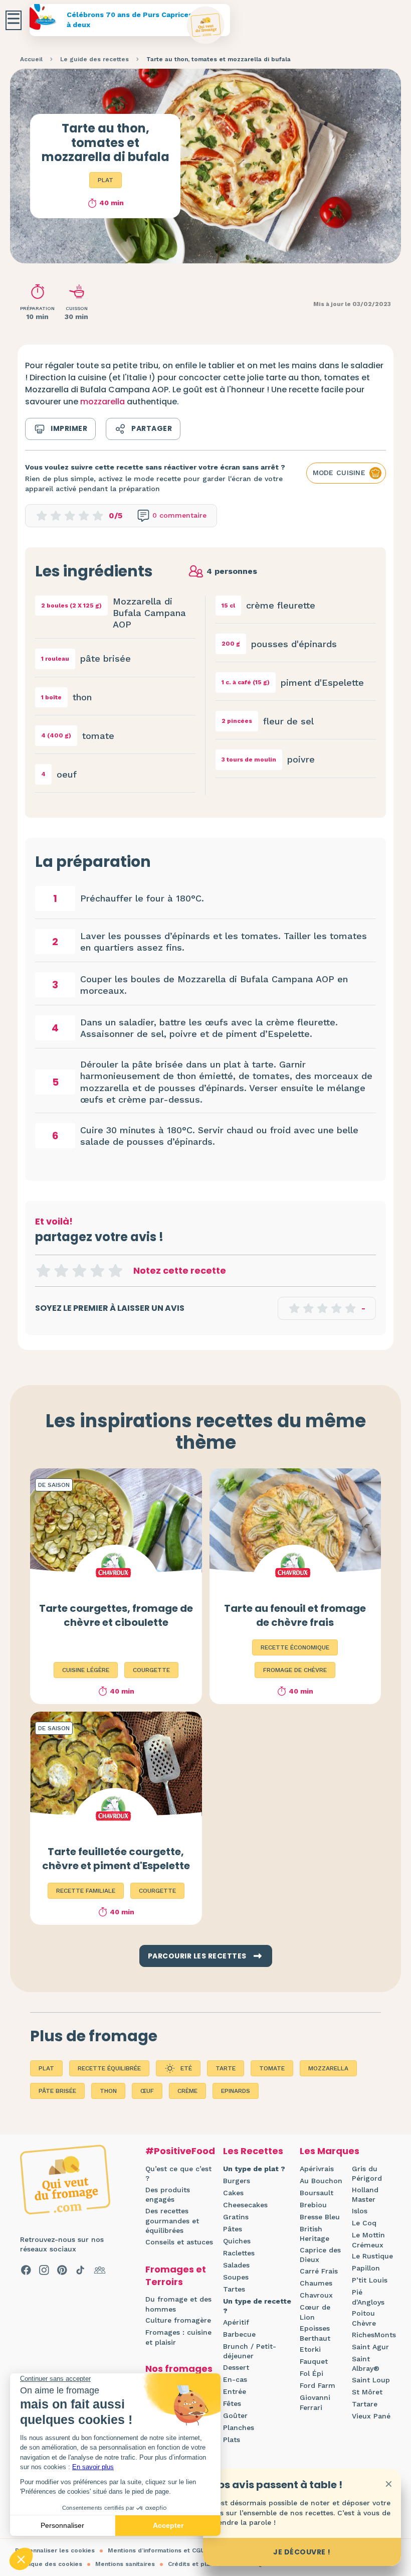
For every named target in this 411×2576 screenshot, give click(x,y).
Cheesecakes (245, 2205)
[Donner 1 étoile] (43, 1271)
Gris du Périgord (367, 2174)
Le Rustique (372, 2256)
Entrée (235, 2391)
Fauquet (314, 2361)
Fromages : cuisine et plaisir (178, 2337)
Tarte (226, 2068)
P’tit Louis (370, 2280)
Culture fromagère (178, 2320)
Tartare (365, 2404)
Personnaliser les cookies (55, 2550)
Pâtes (233, 2229)
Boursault (317, 2193)
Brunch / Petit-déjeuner (250, 2351)
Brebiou (313, 2205)
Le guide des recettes (94, 59)
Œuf (147, 2091)
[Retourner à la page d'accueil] (206, 25)
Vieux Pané (371, 2416)
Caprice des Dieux (320, 2255)
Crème (187, 2091)
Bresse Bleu (320, 2217)
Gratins (236, 2217)
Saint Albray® (366, 2364)
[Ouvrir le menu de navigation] (14, 20)
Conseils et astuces (179, 2242)
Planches (239, 2428)
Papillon (366, 2268)
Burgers (237, 2181)
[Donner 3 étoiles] (79, 1271)
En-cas (235, 2379)
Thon (108, 2091)
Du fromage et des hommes (178, 2304)
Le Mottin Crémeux (368, 2240)
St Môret (367, 2392)
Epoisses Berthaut (315, 2333)
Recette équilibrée (109, 2068)
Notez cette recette (180, 1270)
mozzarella (102, 402)
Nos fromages (179, 2369)
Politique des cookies (49, 2564)
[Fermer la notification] (388, 2484)
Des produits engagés (168, 2195)
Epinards (236, 2091)
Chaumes (316, 2283)
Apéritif (236, 2322)
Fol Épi (312, 2373)
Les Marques (330, 2151)
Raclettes (239, 2253)
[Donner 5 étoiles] (115, 1271)
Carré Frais (319, 2271)
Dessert (236, 2367)
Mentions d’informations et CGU (156, 2550)
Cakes (233, 2193)
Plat (106, 180)
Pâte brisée (57, 2091)
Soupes (236, 2277)
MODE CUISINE (339, 473)
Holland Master (365, 2195)
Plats (232, 2440)
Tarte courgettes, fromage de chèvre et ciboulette (116, 1615)
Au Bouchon (321, 2181)
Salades (236, 2265)
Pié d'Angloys (368, 2297)
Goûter (235, 2415)
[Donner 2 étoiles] (61, 1271)
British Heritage (315, 2234)
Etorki (310, 2349)
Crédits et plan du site (202, 2564)
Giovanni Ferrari (315, 2402)
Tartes (234, 2289)
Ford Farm (318, 2385)
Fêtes (232, 2403)
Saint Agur (370, 2347)
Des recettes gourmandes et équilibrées (172, 2221)
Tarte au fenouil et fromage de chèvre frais (295, 1615)
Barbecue (239, 2334)
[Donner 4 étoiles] (97, 1271)
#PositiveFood (180, 2151)
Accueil (31, 59)
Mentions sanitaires (125, 2564)
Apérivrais (317, 2169)
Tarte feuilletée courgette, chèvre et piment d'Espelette (116, 1859)
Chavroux (316, 2295)
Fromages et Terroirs (176, 2276)
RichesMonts (374, 2335)
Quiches (237, 2241)
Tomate (272, 2068)
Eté (186, 2068)
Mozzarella (328, 2068)
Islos (360, 2211)
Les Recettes (253, 2151)
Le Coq (364, 2223)
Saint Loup (371, 2380)
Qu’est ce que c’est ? (178, 2174)
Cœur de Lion (315, 2312)
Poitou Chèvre (364, 2318)
